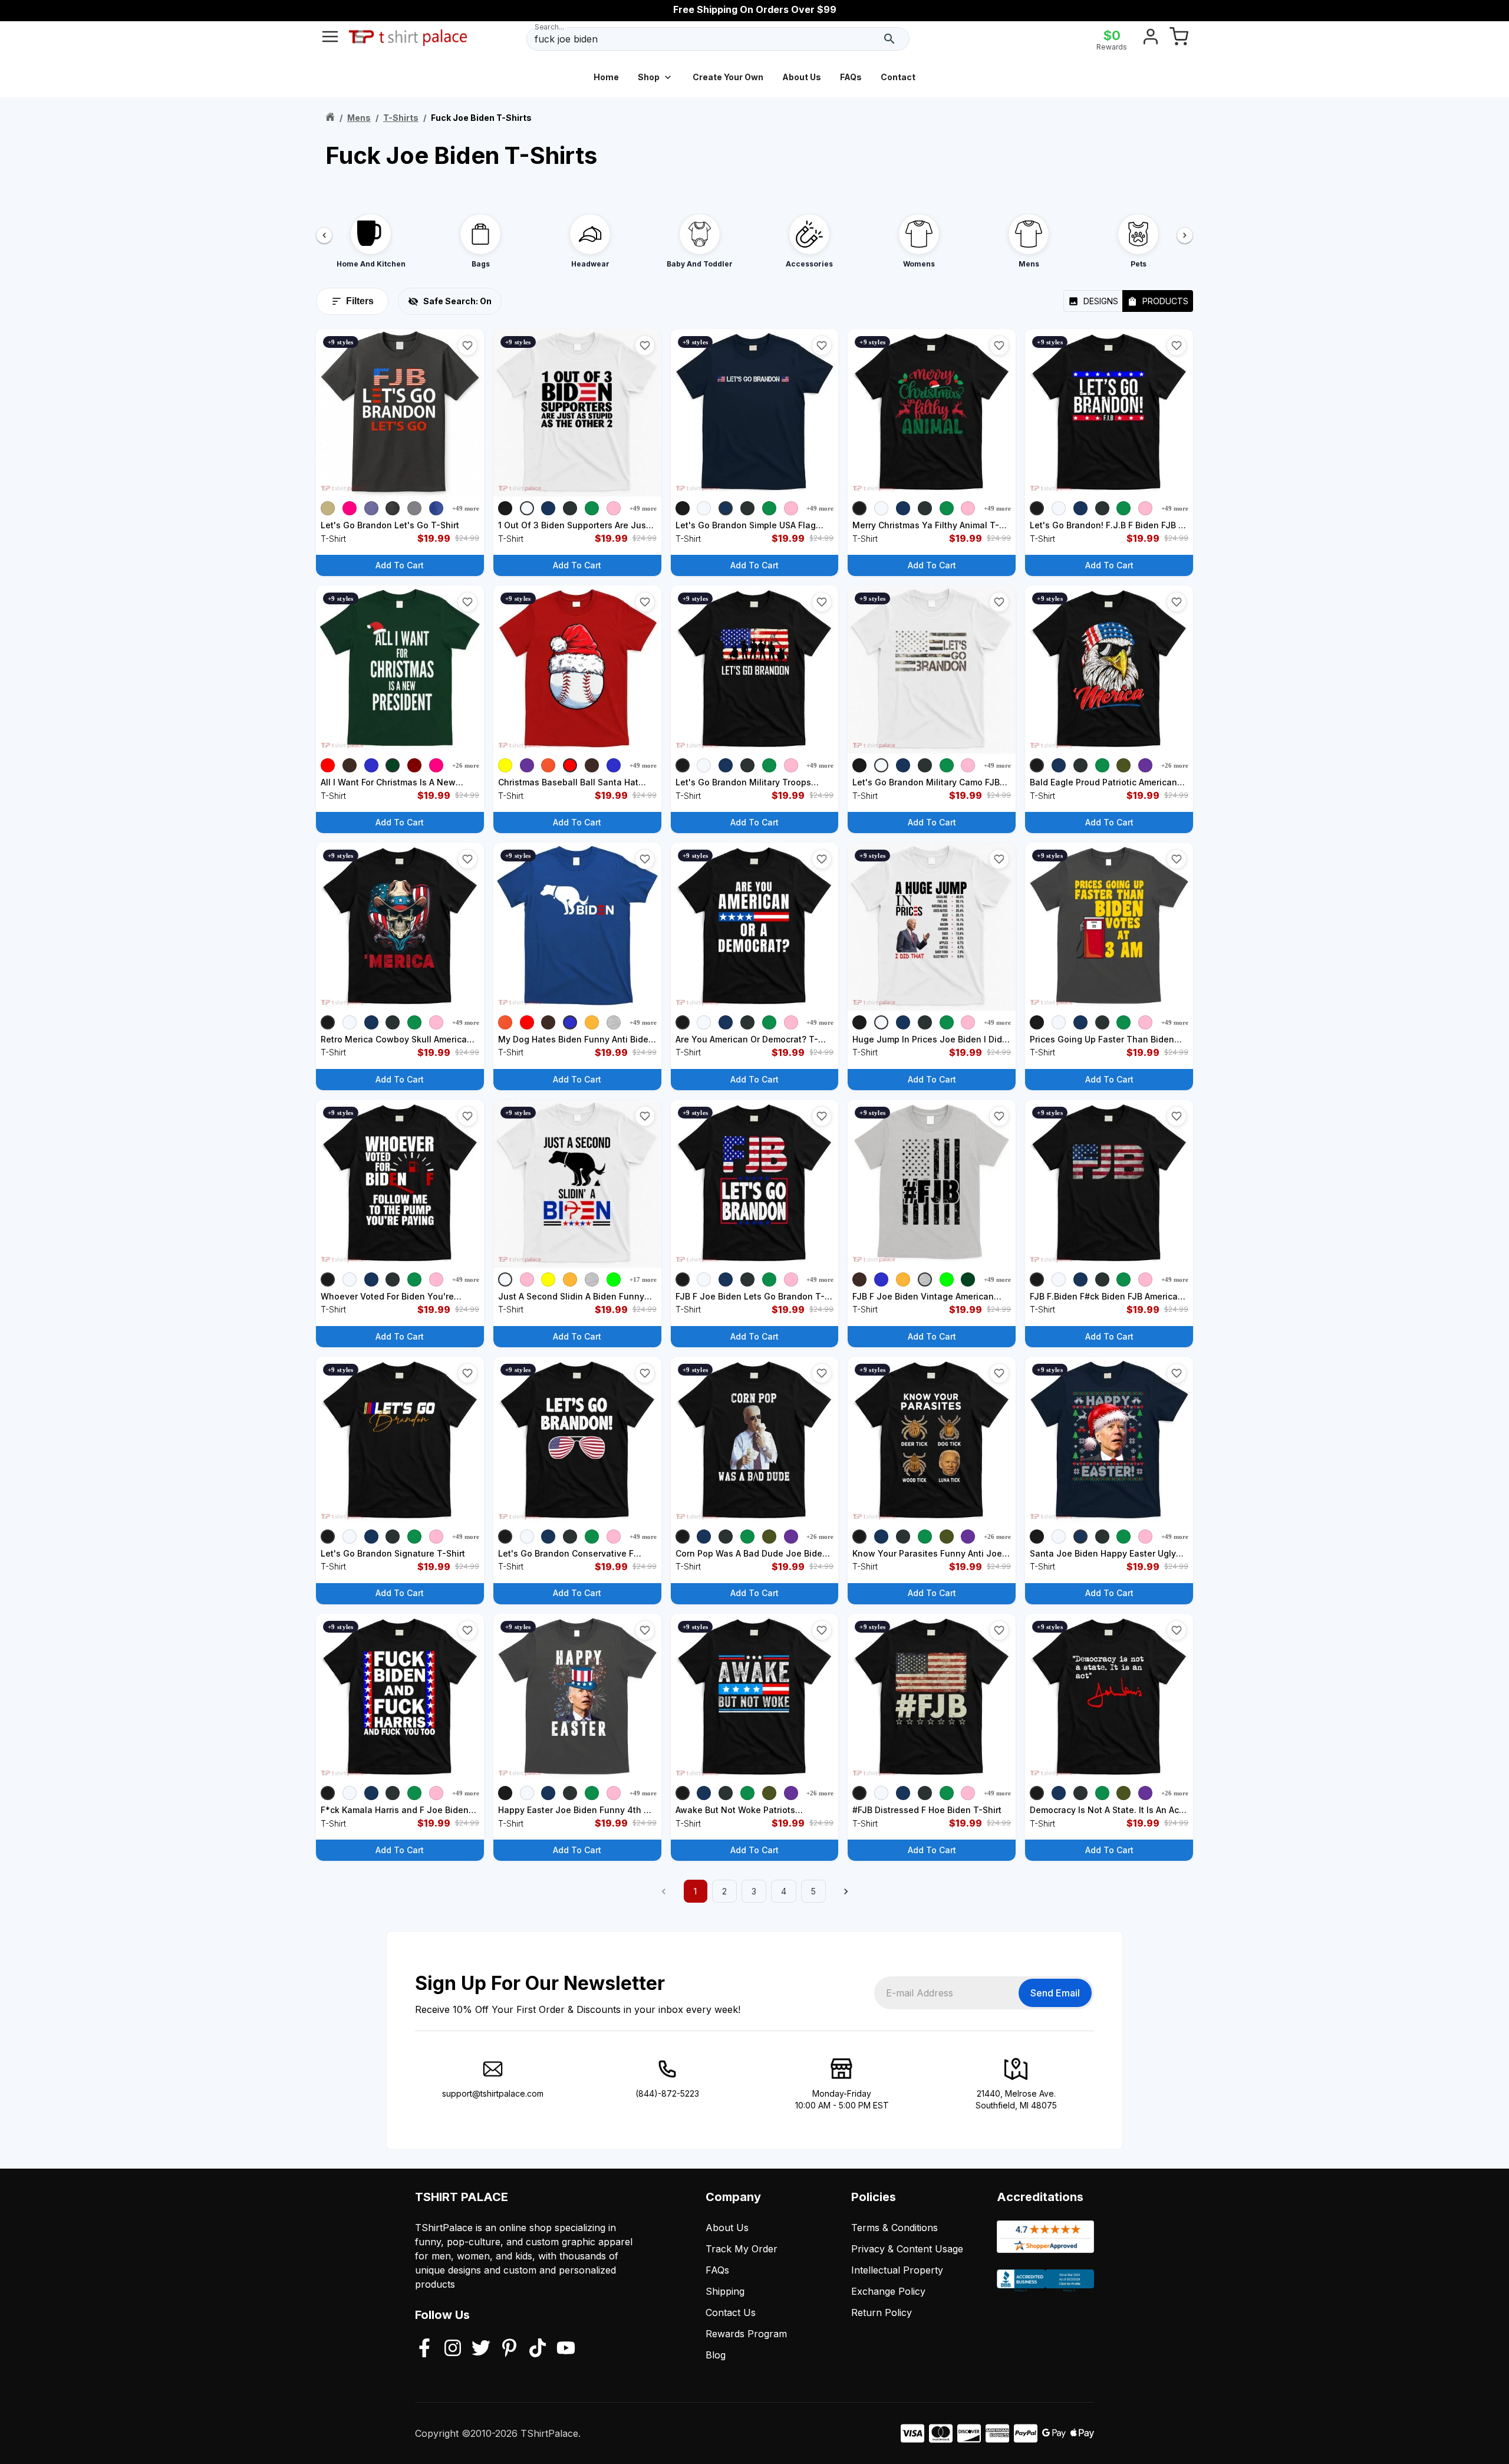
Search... (549, 27)
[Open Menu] (330, 39)
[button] (467, 346)
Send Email (1055, 1993)
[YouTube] (566, 2349)
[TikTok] (538, 2349)
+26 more (466, 765)
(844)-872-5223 (667, 2093)
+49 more (466, 508)
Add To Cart (400, 565)
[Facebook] (424, 2349)
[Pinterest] (509, 2349)
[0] (1179, 39)
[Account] (1151, 39)
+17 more (643, 1279)
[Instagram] (453, 2349)
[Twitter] (481, 2349)
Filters (360, 301)
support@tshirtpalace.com (493, 2093)
